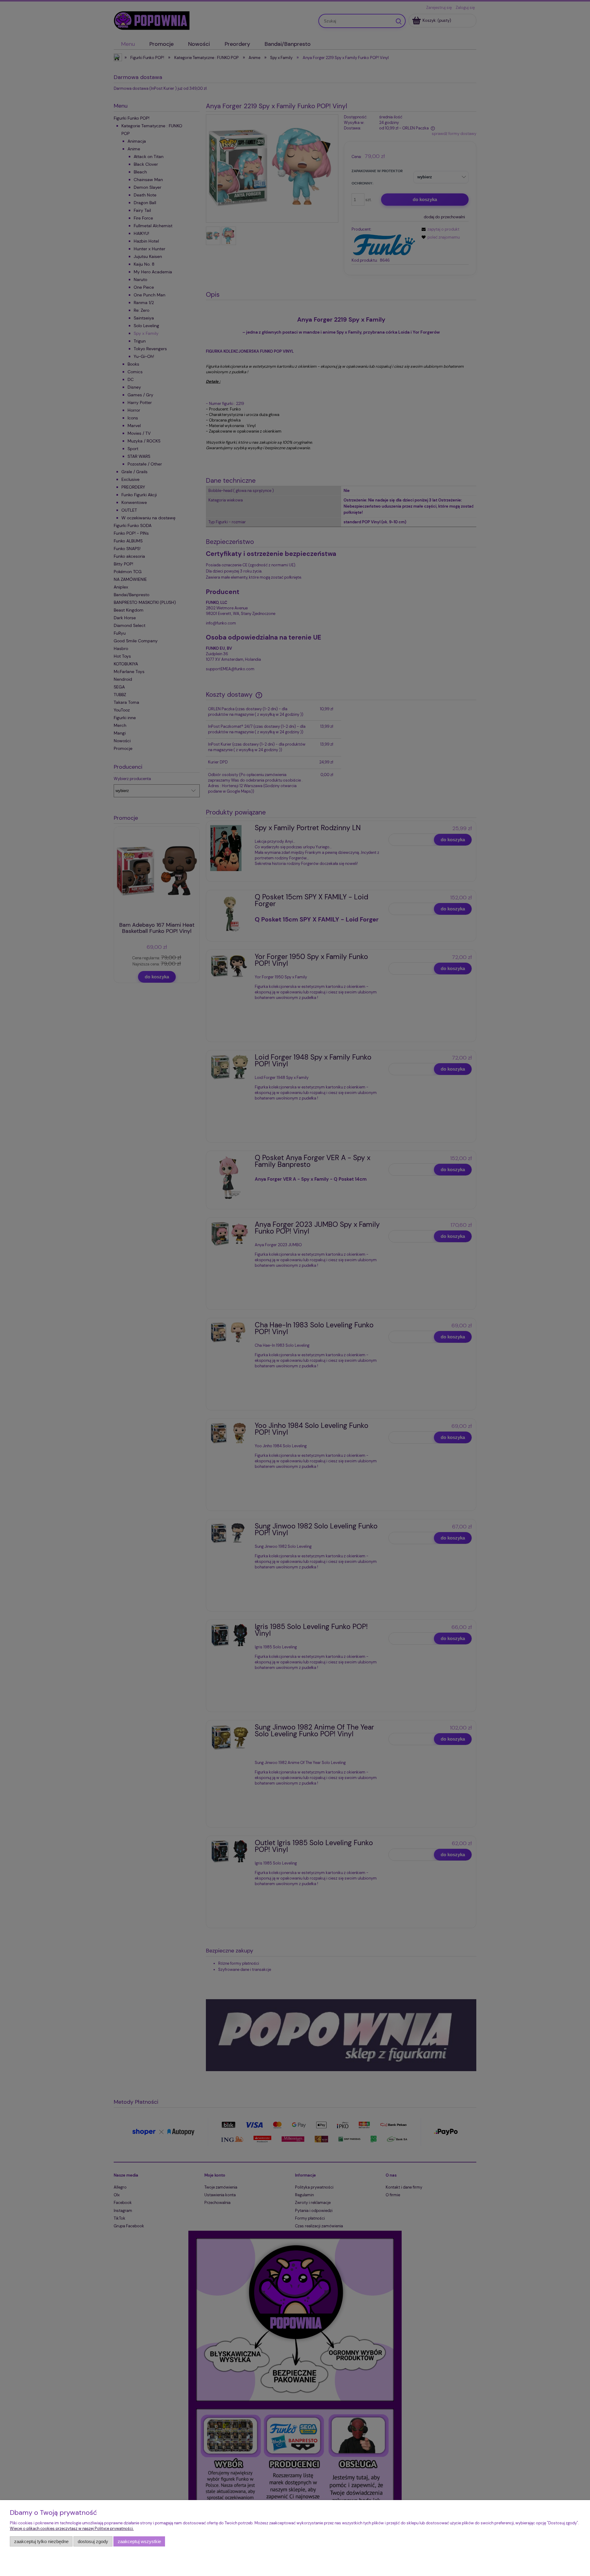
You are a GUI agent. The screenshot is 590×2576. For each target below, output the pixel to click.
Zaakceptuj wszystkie (139, 2541)
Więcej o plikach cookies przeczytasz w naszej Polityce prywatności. (72, 2528)
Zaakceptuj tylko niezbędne (41, 2541)
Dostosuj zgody (93, 2541)
